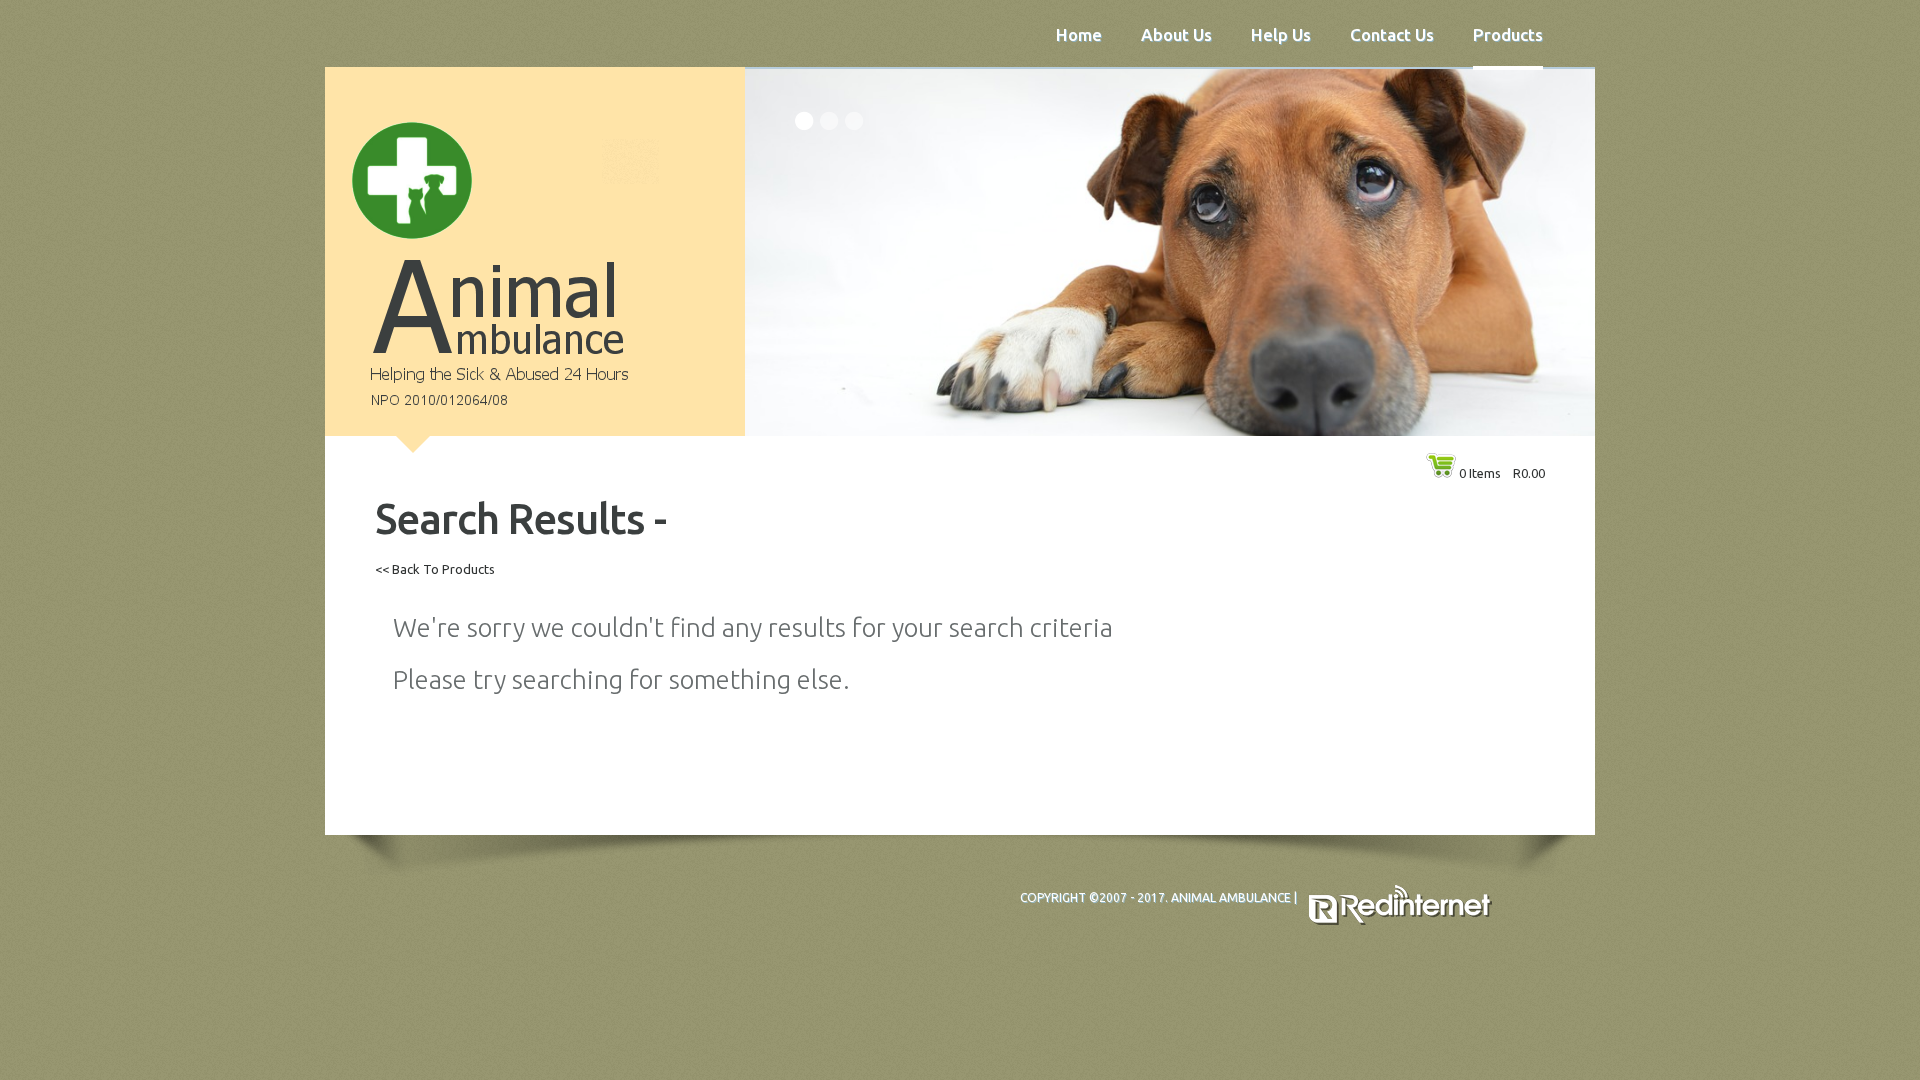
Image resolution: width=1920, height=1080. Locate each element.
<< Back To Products (435, 569)
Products (1508, 34)
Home (1079, 34)
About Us (1176, 34)
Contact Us (1392, 34)
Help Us (1281, 34)
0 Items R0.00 (1502, 473)
